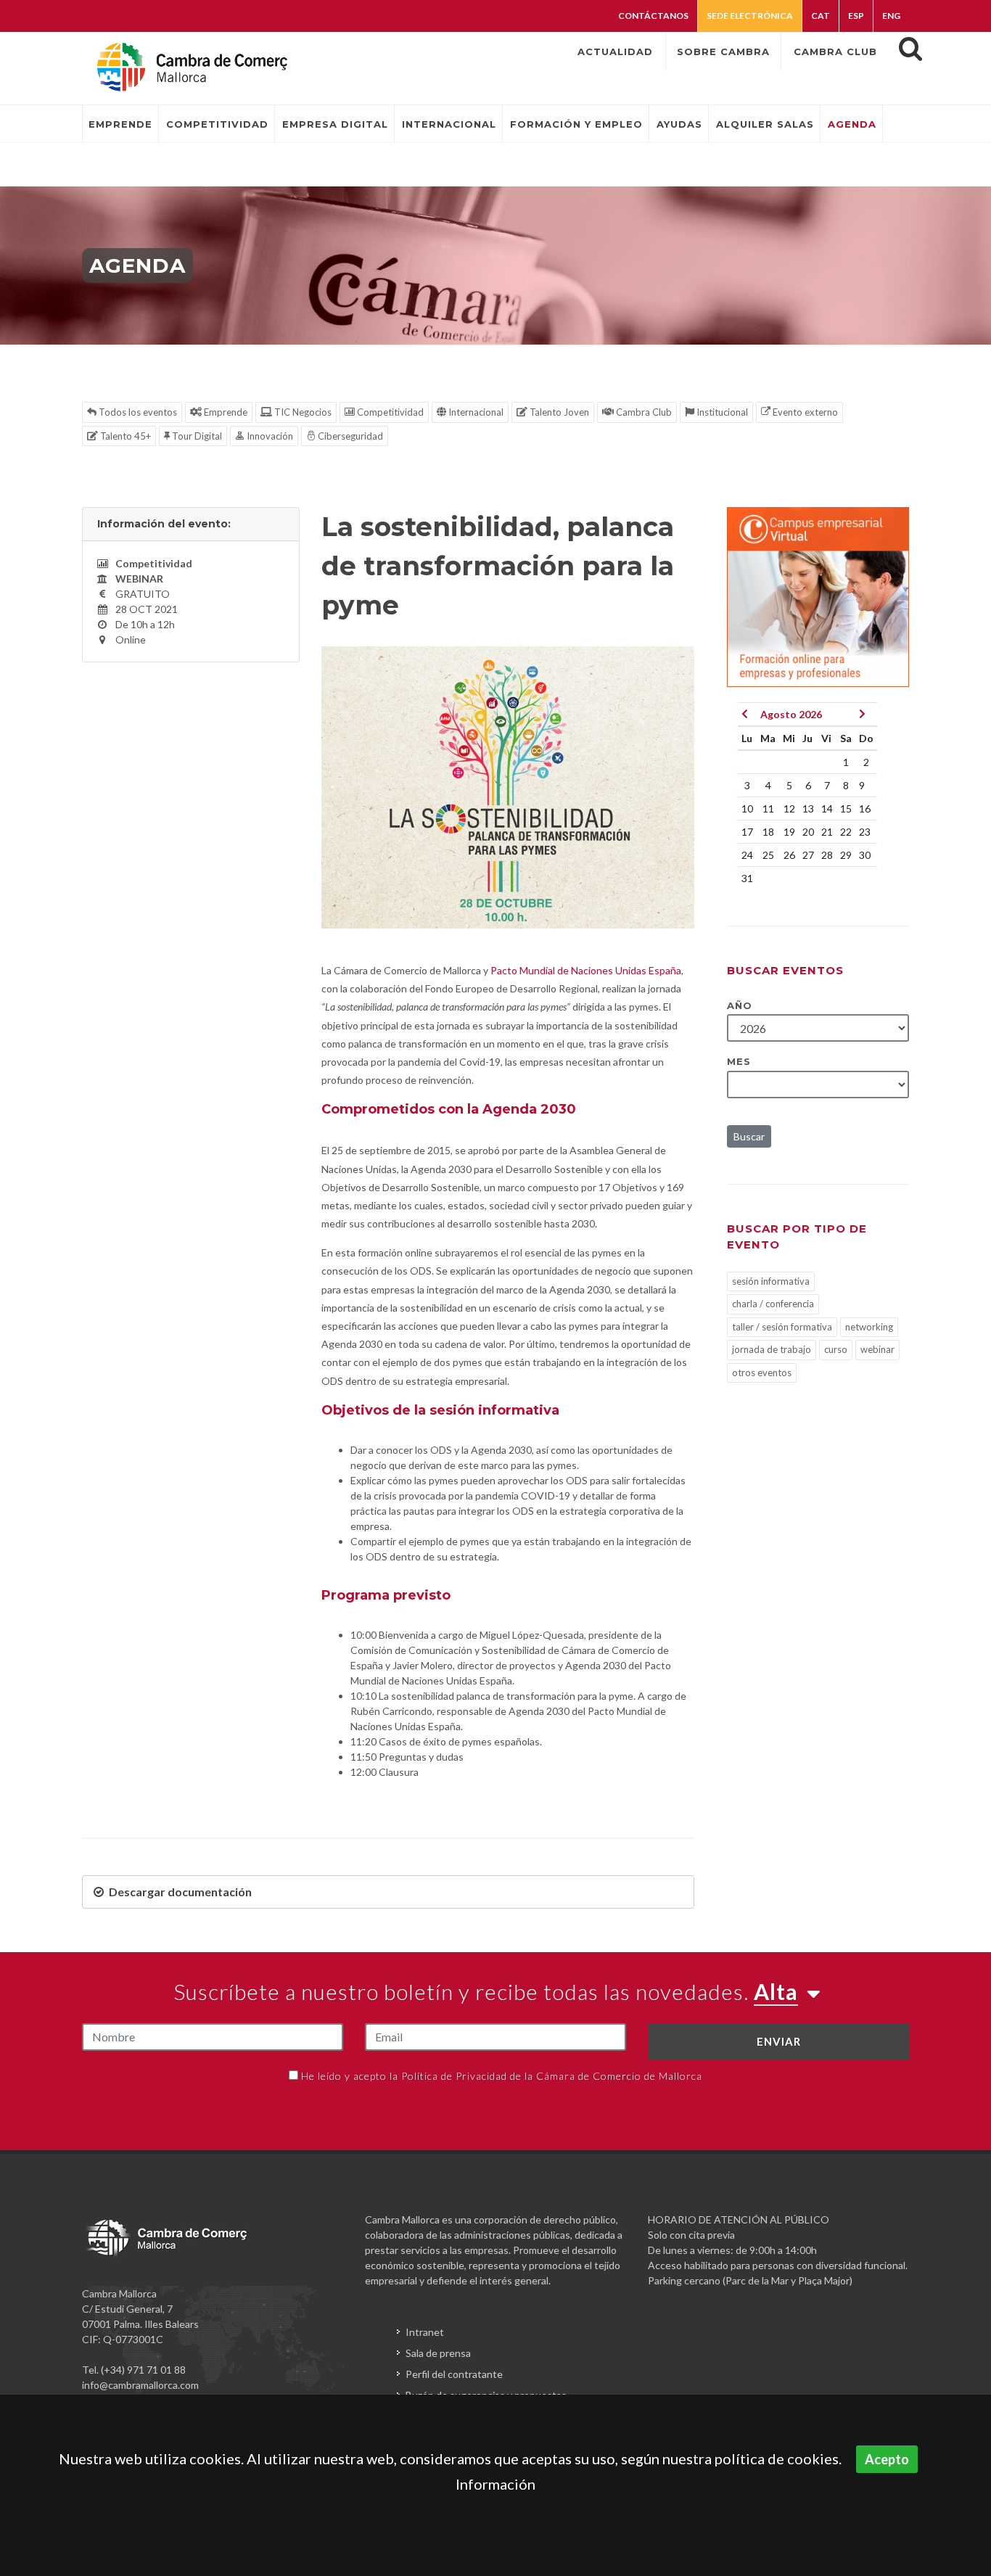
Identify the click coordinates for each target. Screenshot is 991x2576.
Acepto (887, 2459)
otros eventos (762, 1373)
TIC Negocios (302, 412)
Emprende (225, 412)
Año (740, 1005)
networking (869, 1327)
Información (495, 2484)
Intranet (425, 2332)
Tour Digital (196, 436)
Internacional (475, 412)
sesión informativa (771, 1281)
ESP (856, 16)
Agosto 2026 (791, 714)
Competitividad (389, 412)
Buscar (749, 1136)
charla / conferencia (773, 1304)
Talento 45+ (124, 436)
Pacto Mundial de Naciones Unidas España (586, 970)
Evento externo (804, 412)
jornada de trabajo (772, 1349)
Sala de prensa (438, 2353)
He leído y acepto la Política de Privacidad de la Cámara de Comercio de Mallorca (502, 2076)
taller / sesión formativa (782, 1327)
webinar (877, 1349)
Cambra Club (643, 412)
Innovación (269, 436)
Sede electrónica (750, 16)
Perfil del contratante (454, 2374)
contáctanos (653, 16)
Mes (739, 1061)
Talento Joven (558, 412)
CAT (821, 16)
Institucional (721, 412)
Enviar (779, 2041)
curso (836, 1349)
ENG (891, 16)
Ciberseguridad (349, 436)
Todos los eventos (137, 412)
